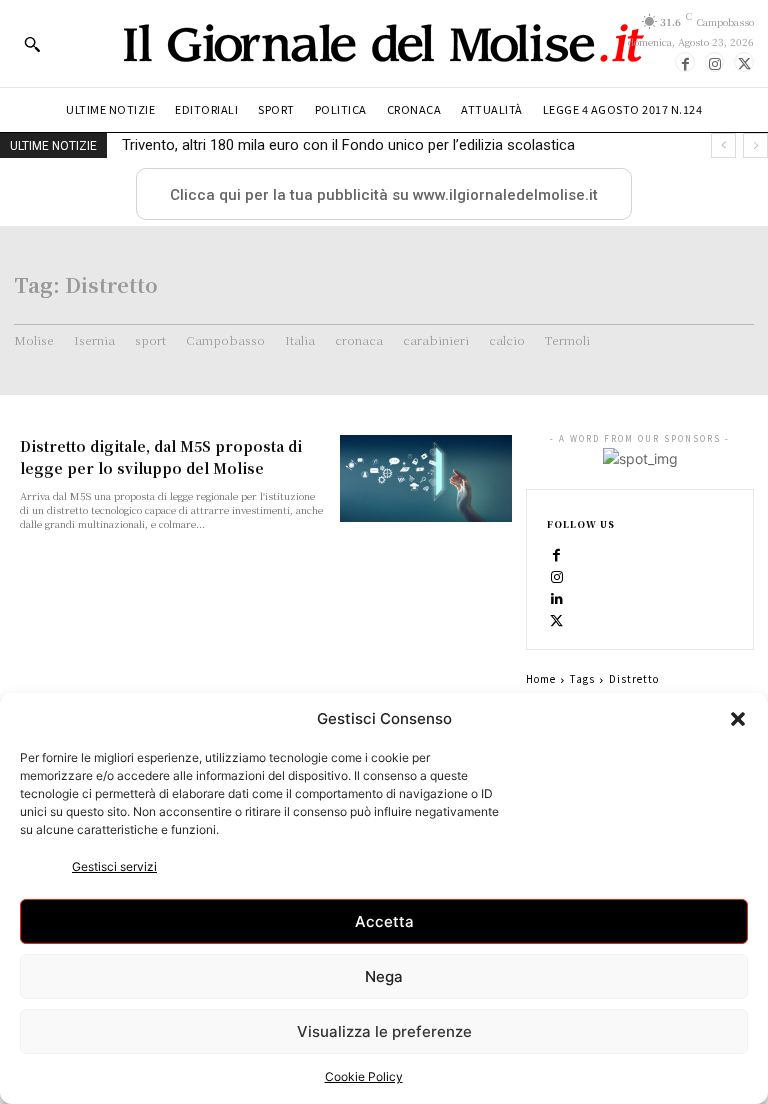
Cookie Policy (364, 1076)
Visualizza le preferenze (384, 1031)
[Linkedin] (557, 598)
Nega (384, 976)
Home (541, 678)
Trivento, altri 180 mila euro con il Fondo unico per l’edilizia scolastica (348, 145)
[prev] (723, 145)
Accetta (384, 921)
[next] (755, 145)
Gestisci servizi (114, 866)
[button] (738, 719)
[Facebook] (685, 62)
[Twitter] (744, 62)
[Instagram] (715, 62)
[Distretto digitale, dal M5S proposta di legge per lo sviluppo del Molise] (426, 478)
